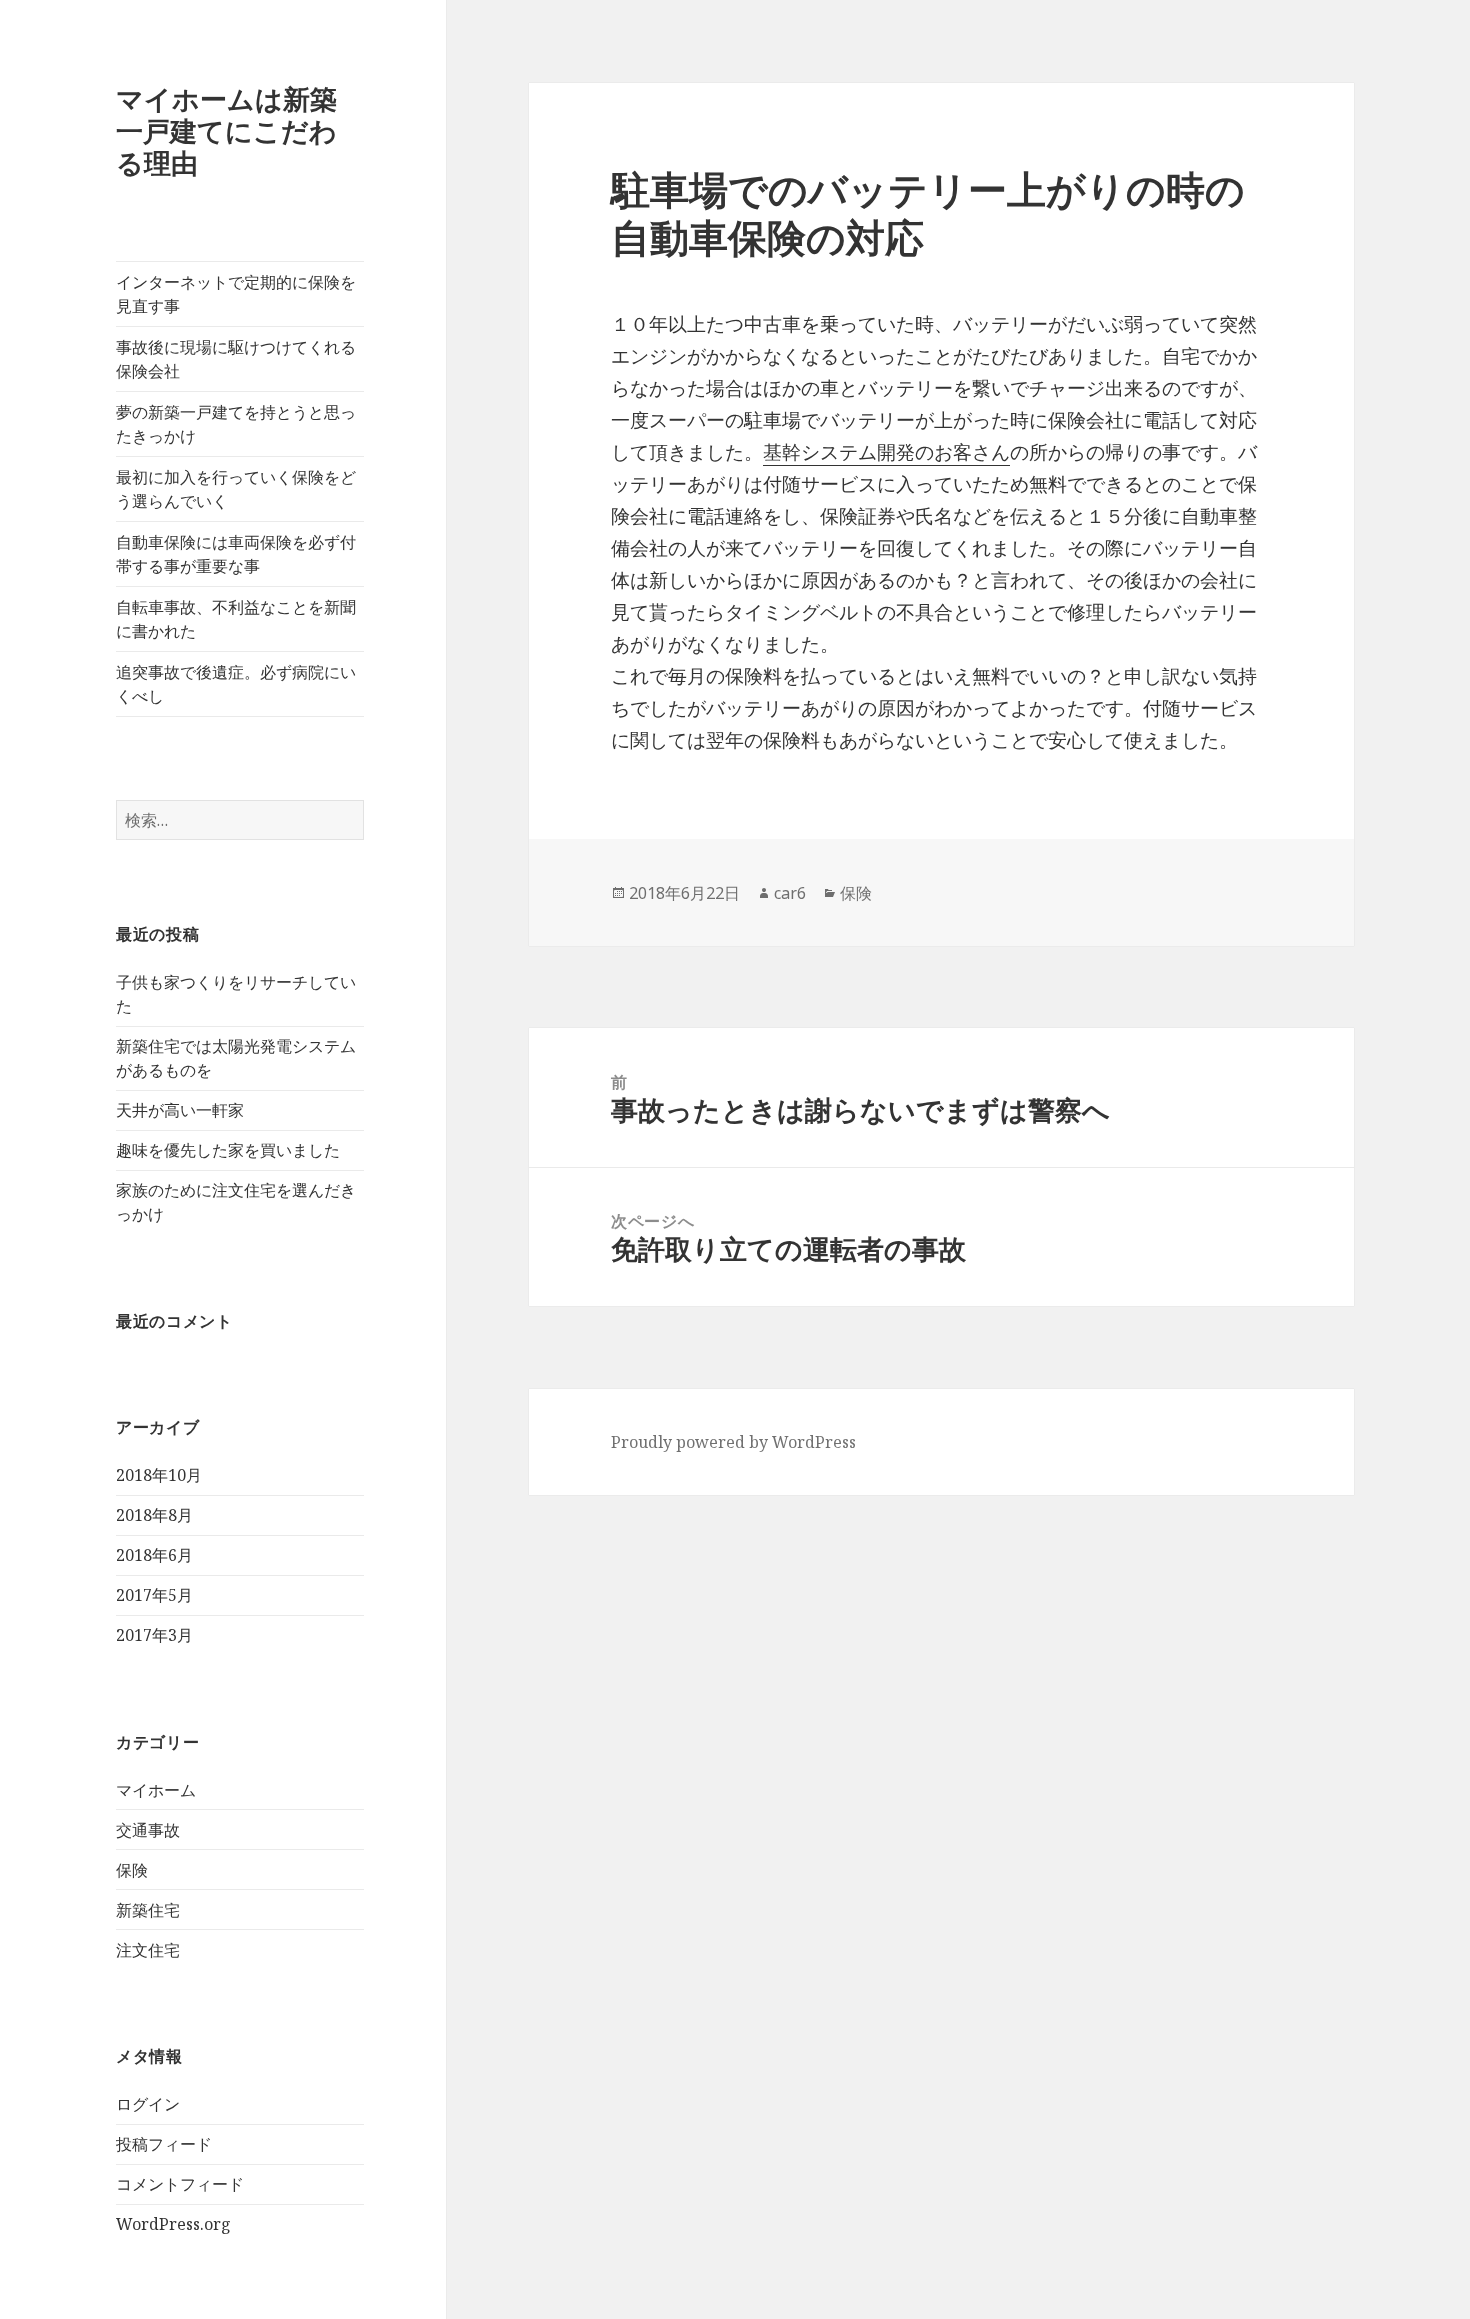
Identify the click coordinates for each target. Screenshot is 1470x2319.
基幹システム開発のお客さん (886, 452)
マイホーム (156, 1790)
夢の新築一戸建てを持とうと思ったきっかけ (236, 424)
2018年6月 (154, 1555)
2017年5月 (154, 1595)
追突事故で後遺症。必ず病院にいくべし (236, 684)
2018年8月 (154, 1515)
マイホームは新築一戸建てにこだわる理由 (226, 130)
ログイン (148, 2104)
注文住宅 (148, 1950)
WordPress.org (173, 2224)
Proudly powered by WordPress (733, 1442)
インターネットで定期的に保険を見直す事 (236, 294)
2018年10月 (159, 1475)
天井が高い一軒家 (180, 1110)
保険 (132, 1870)
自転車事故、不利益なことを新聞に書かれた (236, 619)
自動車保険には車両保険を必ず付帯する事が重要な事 (236, 554)
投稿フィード (164, 2144)
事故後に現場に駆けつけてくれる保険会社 (236, 359)
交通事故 (148, 1830)
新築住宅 (148, 1910)
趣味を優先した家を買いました (228, 1150)
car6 (790, 893)
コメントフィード (180, 2184)
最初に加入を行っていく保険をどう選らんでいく (236, 489)
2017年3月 (154, 1635)
